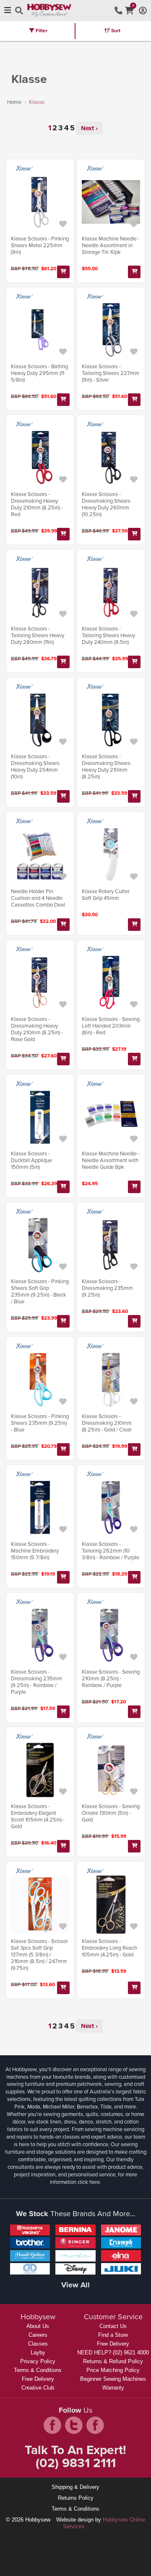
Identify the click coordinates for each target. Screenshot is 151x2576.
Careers (38, 2335)
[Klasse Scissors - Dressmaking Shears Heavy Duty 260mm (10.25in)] (111, 458)
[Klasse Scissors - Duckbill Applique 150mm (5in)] (40, 1117)
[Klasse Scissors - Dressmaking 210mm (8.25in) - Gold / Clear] (111, 1380)
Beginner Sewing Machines (113, 2379)
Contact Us (113, 2326)
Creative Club (38, 2388)
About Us (38, 2326)
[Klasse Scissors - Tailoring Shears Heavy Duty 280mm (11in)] (40, 593)
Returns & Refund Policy (113, 2361)
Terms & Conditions (38, 2370)
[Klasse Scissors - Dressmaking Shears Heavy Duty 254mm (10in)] (40, 720)
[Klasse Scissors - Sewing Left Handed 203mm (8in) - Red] (111, 983)
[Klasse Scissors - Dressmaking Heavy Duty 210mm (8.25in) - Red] (40, 458)
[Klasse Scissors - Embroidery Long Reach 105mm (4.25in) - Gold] (111, 1905)
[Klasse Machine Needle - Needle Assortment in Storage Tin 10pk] (111, 202)
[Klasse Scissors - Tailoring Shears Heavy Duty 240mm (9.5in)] (111, 593)
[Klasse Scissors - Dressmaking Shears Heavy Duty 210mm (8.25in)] (111, 720)
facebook (52, 2425)
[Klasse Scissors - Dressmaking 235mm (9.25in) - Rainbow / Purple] (40, 1635)
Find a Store (113, 2335)
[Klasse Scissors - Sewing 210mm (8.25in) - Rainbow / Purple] (111, 1635)
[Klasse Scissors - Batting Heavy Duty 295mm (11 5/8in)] (40, 330)
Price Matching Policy (113, 2370)
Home (14, 102)
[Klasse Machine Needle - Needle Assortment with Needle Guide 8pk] (111, 1117)
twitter (74, 2425)
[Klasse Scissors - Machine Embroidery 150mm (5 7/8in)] (40, 1508)
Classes (38, 2344)
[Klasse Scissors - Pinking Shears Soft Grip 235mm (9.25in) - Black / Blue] (40, 1245)
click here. (89, 2182)
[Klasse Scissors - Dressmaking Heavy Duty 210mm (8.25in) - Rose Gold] (40, 983)
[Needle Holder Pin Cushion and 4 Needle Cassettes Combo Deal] (40, 855)
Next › (89, 128)
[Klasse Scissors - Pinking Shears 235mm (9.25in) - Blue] (40, 1380)
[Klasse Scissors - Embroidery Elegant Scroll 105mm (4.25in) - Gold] (40, 1770)
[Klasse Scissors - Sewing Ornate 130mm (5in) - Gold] (111, 1770)
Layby (38, 2353)
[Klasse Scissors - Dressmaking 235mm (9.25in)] (111, 1245)
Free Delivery (38, 2379)
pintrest (95, 2425)
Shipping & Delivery (75, 2487)
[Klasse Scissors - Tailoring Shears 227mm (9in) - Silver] (111, 330)
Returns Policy (76, 2498)
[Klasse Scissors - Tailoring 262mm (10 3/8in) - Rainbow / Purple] (111, 1508)
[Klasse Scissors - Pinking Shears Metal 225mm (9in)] (40, 202)
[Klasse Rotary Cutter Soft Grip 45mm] (111, 855)
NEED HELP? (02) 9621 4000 (113, 2353)
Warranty (113, 2388)
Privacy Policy (38, 2361)
